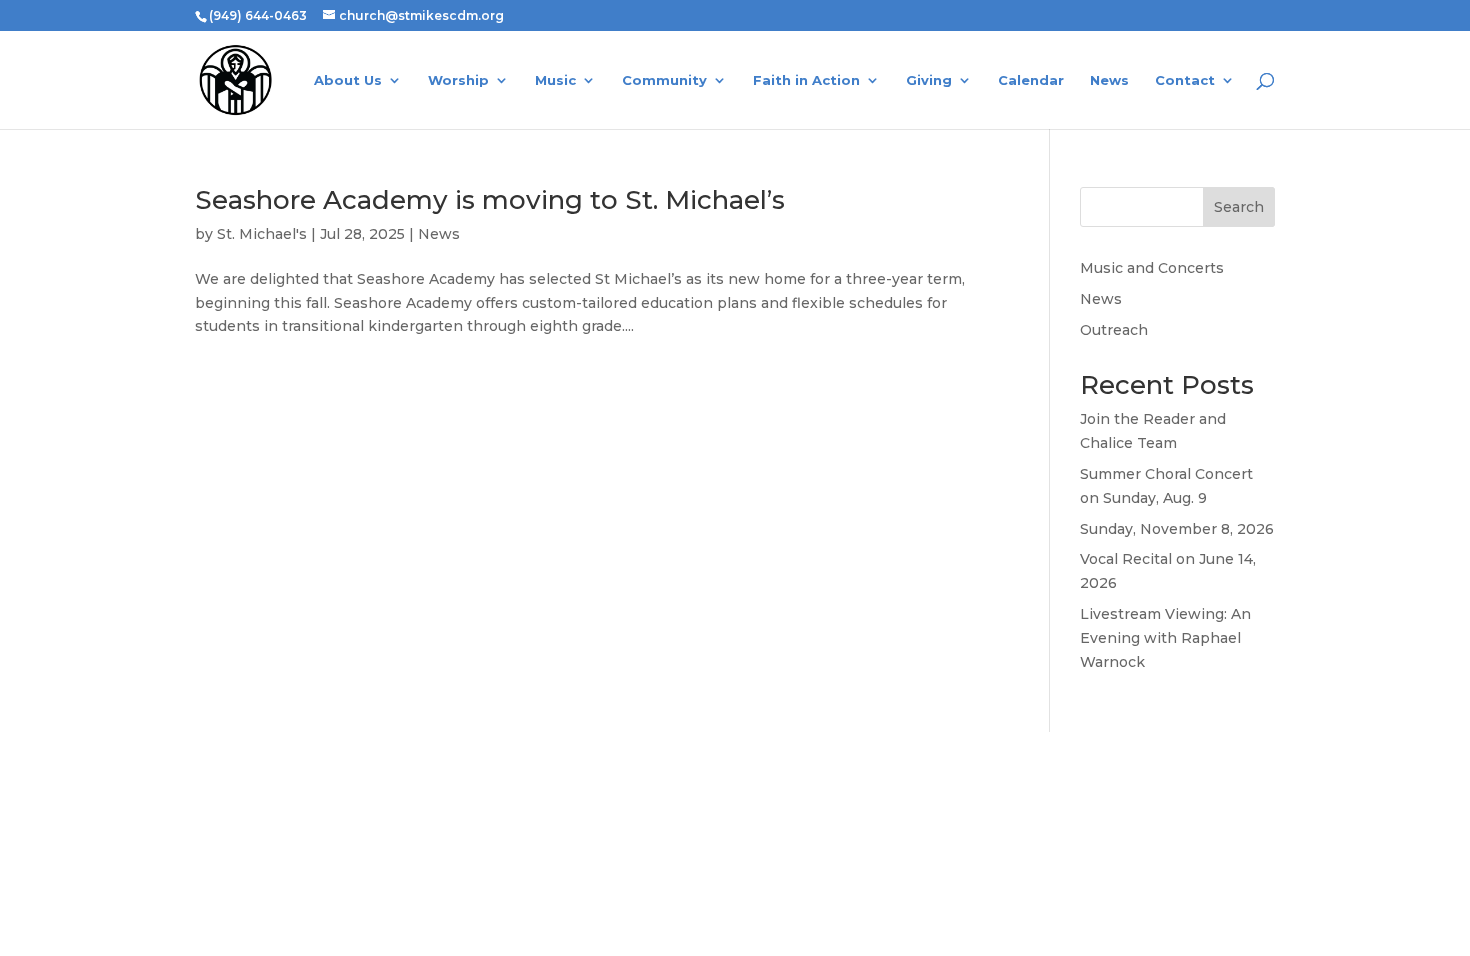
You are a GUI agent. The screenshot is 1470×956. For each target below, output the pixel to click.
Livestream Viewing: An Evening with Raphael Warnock (1165, 638)
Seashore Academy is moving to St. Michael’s (490, 200)
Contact (1185, 80)
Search (1239, 207)
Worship (458, 80)
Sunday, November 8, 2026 (1177, 529)
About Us (348, 80)
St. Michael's (262, 234)
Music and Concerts (1152, 268)
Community (664, 80)
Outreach (1114, 330)
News (1109, 80)
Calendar (1031, 80)
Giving (929, 80)
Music (555, 80)
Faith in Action (806, 80)
